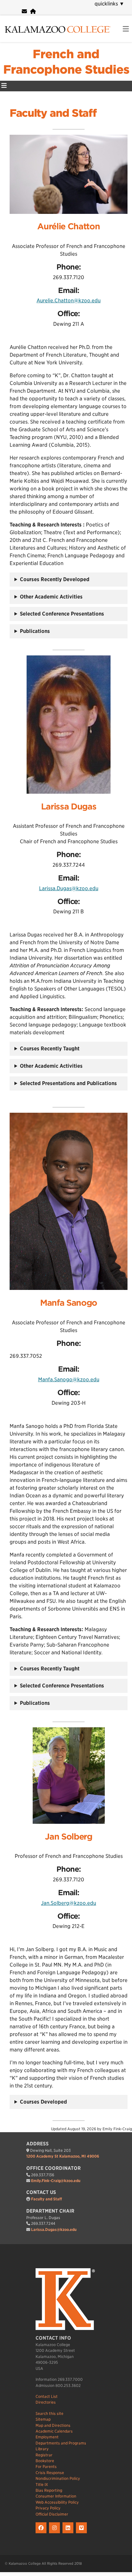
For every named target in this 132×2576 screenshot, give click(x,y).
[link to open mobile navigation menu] (126, 29)
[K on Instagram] (56, 2533)
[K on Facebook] (42, 2533)
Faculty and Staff (46, 2199)
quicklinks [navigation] (109, 4)
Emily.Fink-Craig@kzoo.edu (56, 2181)
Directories (46, 2402)
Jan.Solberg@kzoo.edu (69, 1903)
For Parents (46, 2466)
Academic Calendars (54, 2431)
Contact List (47, 2396)
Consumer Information (56, 2496)
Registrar (44, 2455)
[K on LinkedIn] (69, 2533)
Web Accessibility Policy (57, 2502)
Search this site (50, 2413)
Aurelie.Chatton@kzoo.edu (69, 301)
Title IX (42, 2485)
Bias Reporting (49, 2490)
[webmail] (24, 11)
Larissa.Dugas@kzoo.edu (69, 888)
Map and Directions (53, 2425)
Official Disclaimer (52, 2514)
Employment (47, 2437)
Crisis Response (50, 2473)
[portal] (33, 11)
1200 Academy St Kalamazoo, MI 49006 (63, 2156)
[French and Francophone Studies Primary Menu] (4, 86)
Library (42, 2449)
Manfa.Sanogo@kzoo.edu (69, 1379)
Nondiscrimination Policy (58, 2478)
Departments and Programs (61, 2443)
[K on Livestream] (82, 2533)
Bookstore (45, 2461)
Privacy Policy (48, 2508)
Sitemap (43, 2419)
